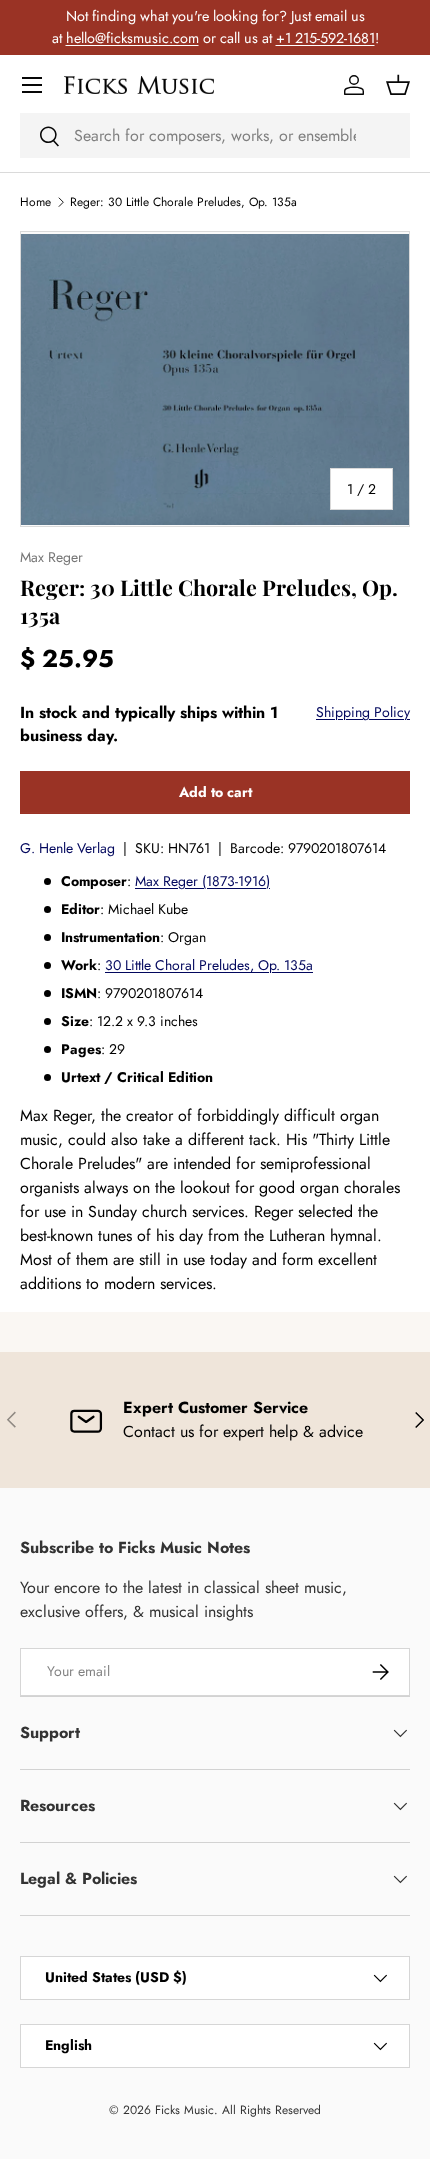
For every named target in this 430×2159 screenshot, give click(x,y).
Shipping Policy (363, 712)
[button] (398, 85)
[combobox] (215, 135)
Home (35, 202)
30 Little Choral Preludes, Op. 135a (209, 965)
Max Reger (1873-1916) (202, 881)
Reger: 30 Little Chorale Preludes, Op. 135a (183, 202)
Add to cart (215, 792)
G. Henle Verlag (67, 848)
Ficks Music (184, 2110)
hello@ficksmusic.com (132, 38)
